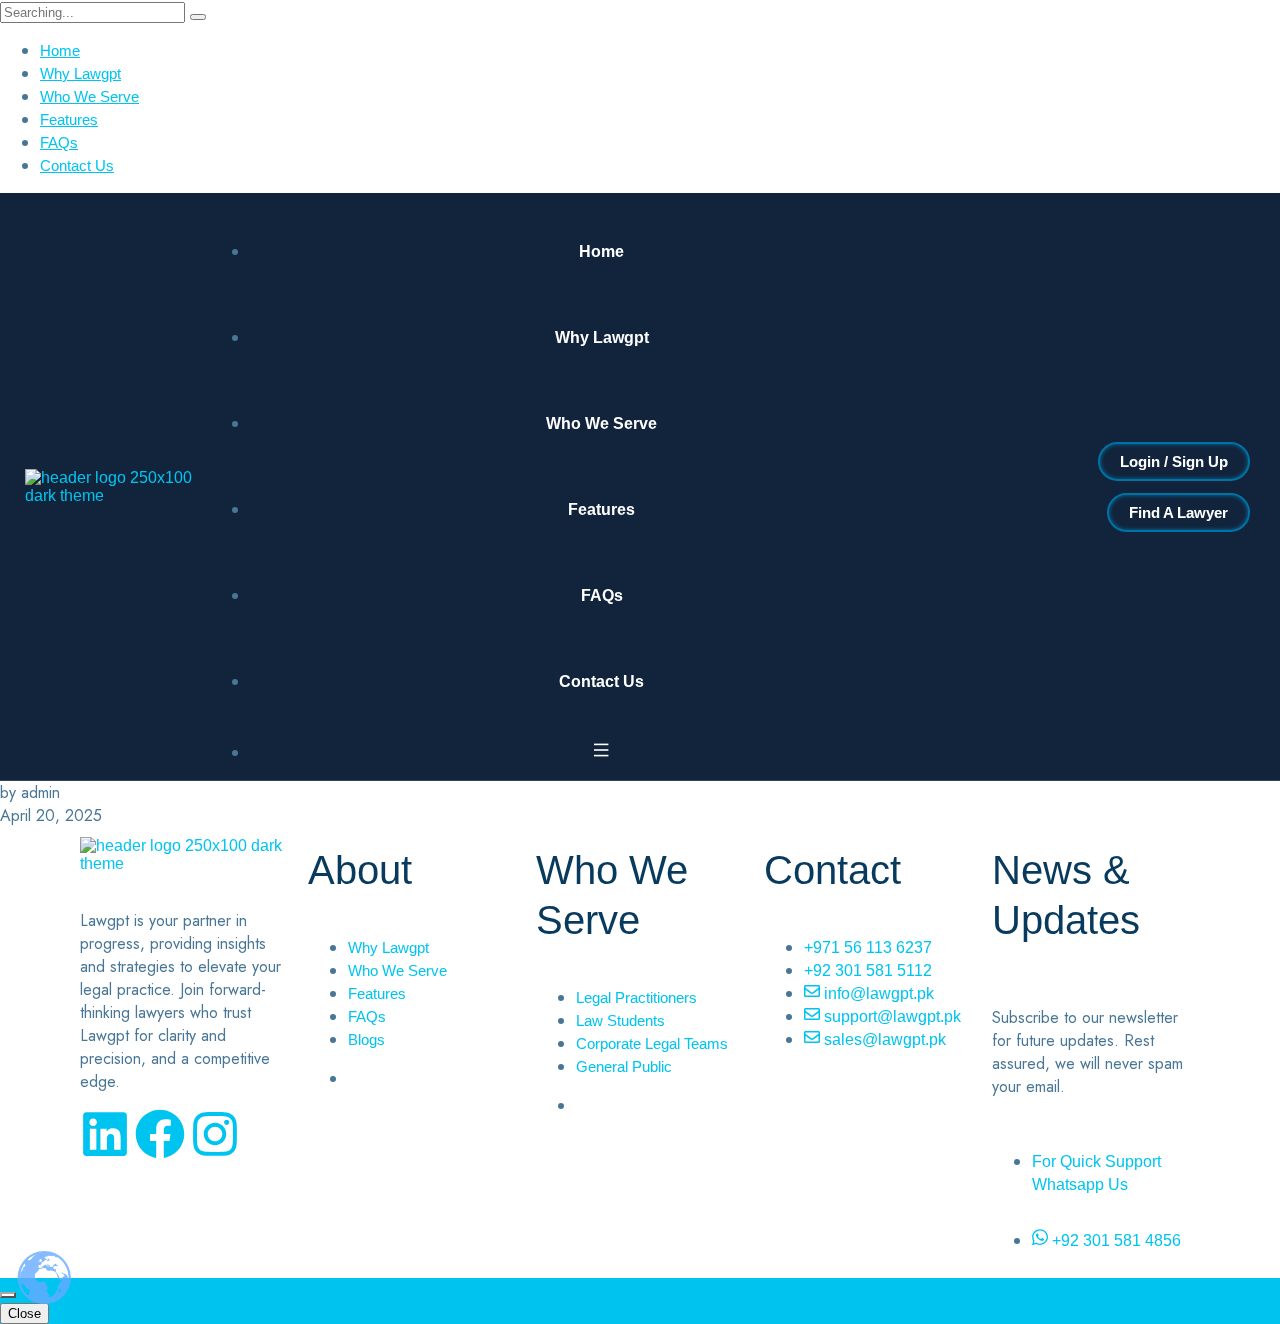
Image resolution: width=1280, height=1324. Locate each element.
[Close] (8, 1295)
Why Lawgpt (80, 73)
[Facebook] (160, 1134)
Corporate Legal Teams (652, 1043)
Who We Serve (89, 96)
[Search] (198, 17)
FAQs (59, 142)
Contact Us (77, 165)
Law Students (620, 1020)
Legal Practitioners (636, 997)
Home (60, 50)
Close (24, 1313)
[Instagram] (215, 1134)
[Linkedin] (105, 1134)
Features (69, 119)
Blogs (366, 1039)
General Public (624, 1066)
